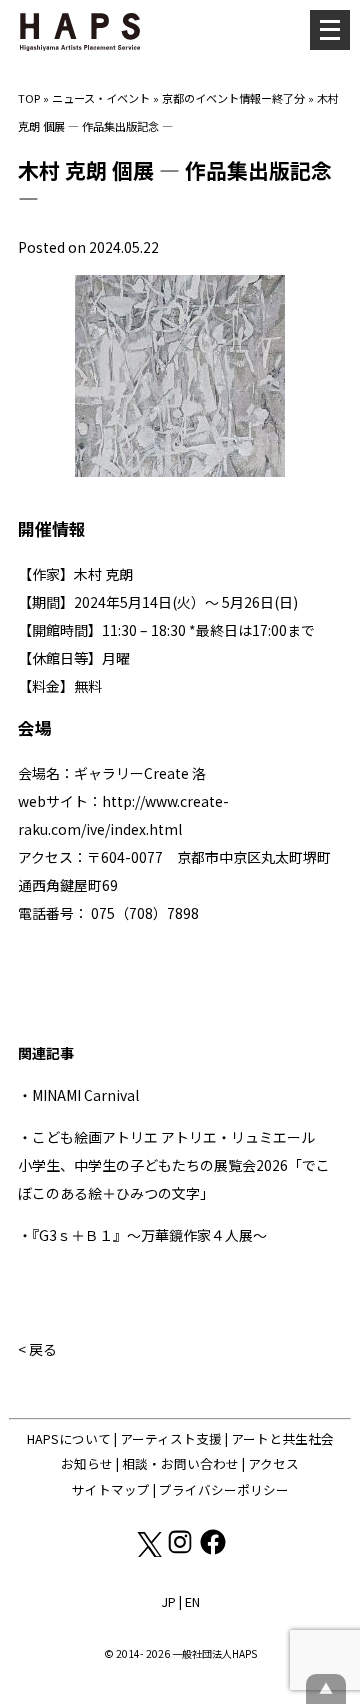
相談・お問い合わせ (180, 1463)
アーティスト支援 (171, 1438)
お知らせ (87, 1463)
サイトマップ (111, 1489)
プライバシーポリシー (224, 1489)
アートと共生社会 (282, 1438)
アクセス (273, 1463)
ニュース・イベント (101, 98)
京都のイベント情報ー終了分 (233, 98)
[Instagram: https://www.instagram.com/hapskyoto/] (181, 1551)
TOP (29, 98)
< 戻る (37, 1349)
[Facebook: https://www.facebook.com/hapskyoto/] (213, 1551)
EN (192, 1601)
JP (168, 1601)
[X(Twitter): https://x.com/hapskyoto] (148, 1551)
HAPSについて (69, 1438)
